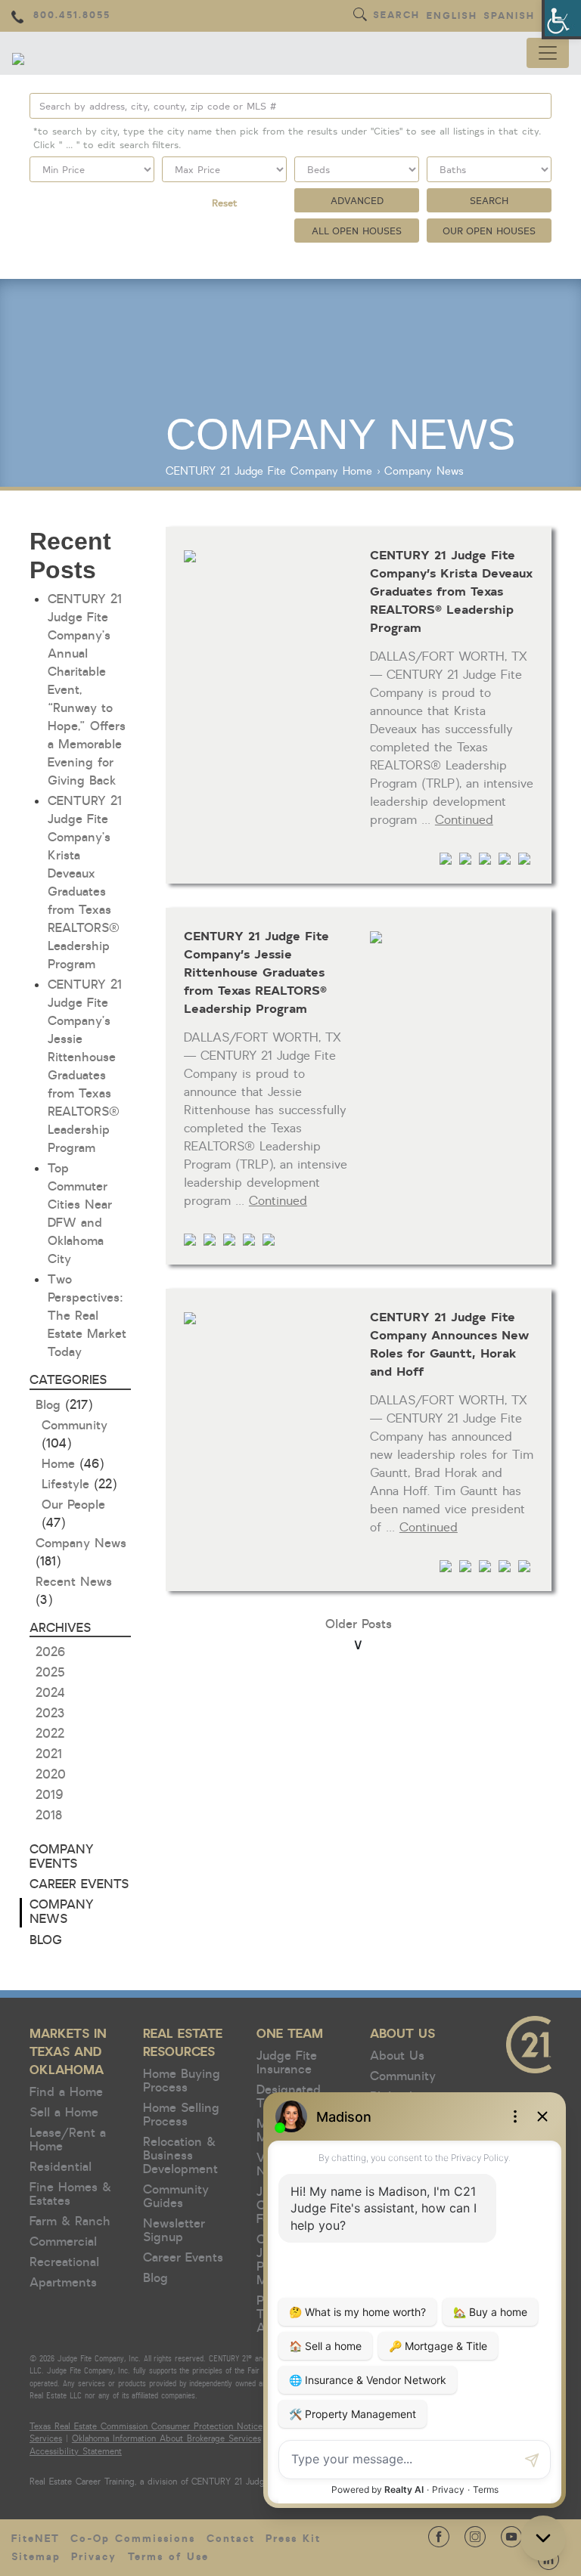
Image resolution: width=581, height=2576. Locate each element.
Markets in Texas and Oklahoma (68, 2052)
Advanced (357, 200)
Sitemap (36, 2557)
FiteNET (36, 2539)
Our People (73, 1505)
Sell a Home (64, 2113)
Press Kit (293, 2539)
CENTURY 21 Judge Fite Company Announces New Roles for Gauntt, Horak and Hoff (449, 1343)
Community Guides (176, 2197)
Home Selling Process (181, 2115)
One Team (290, 2034)
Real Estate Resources (183, 2043)
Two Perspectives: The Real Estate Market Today (87, 1316)
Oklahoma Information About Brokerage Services (166, 2439)
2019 (49, 1795)
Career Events (79, 1884)
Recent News (74, 1582)
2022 (50, 1734)
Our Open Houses (489, 231)
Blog (48, 1405)
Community (75, 1426)
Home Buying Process (182, 2081)
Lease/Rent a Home (68, 2140)
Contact (231, 2539)
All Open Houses (357, 231)
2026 (50, 1652)
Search (396, 15)
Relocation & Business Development (180, 2156)
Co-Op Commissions (133, 2539)
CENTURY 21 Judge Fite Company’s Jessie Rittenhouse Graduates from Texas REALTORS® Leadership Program (256, 971)
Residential (61, 2167)
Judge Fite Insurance (287, 2063)
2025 (50, 1673)
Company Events (62, 1857)
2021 (49, 1754)
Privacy (94, 2557)
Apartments (63, 2283)
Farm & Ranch (70, 2221)
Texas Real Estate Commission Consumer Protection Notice (146, 2427)
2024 (50, 1693)
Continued (464, 820)
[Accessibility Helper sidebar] (563, 18)
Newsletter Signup (174, 2231)
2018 (49, 1816)
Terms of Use (168, 2557)
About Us (402, 2034)
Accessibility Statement (76, 2452)
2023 (50, 1714)
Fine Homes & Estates (70, 2194)
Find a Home (66, 2092)
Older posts (359, 1624)
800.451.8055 (72, 15)
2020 (51, 1775)
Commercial (63, 2242)
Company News (424, 471)
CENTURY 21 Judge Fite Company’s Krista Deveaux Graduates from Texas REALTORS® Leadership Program (451, 590)
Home (357, 471)
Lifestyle (65, 1485)
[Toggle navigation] (548, 53)
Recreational (64, 2262)
